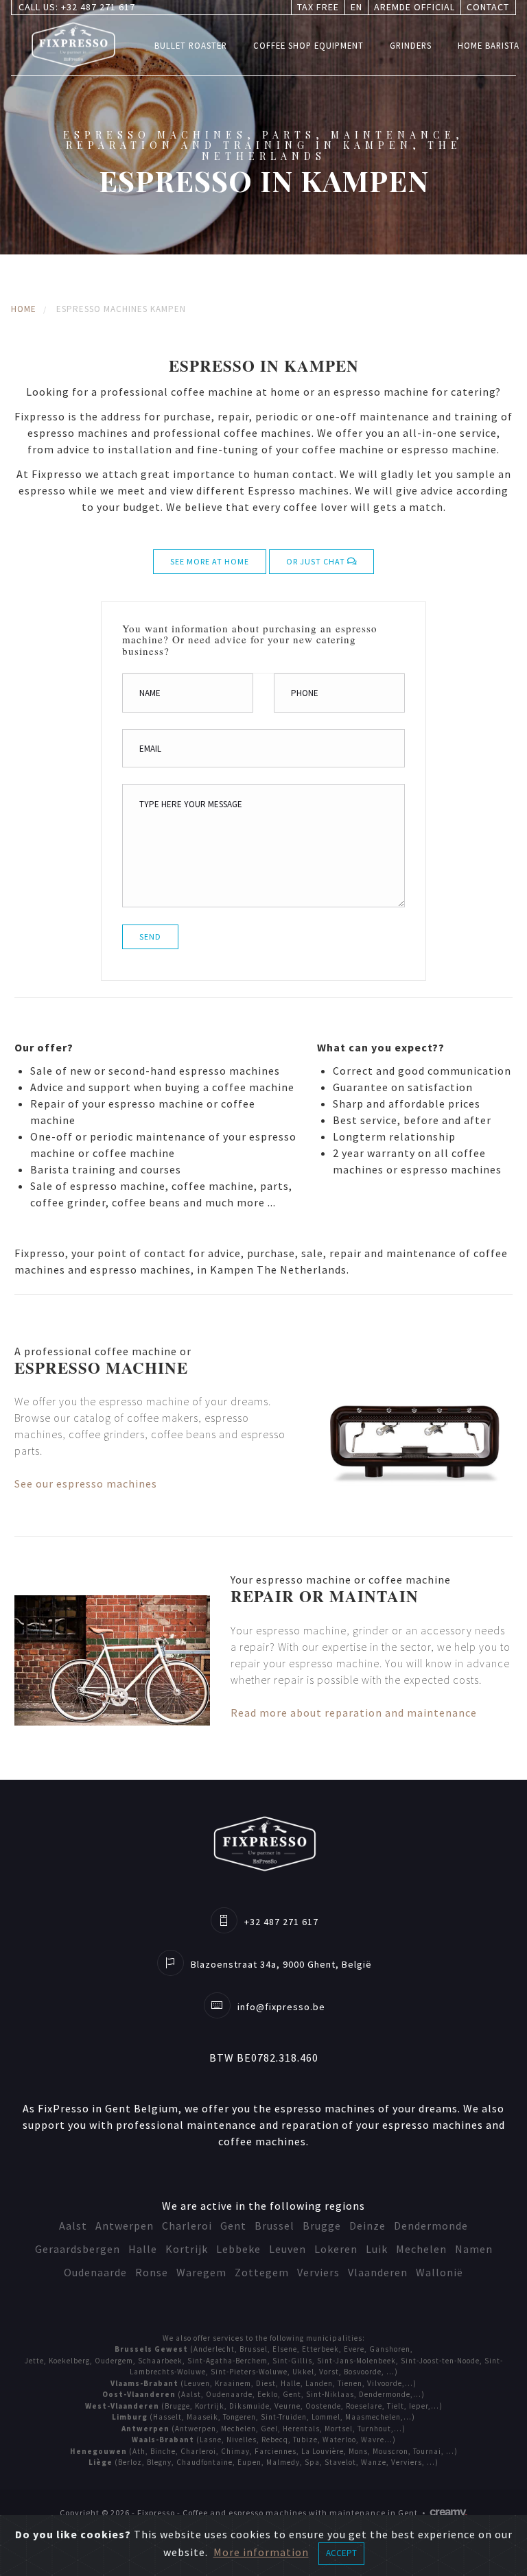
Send (150, 937)
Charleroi (187, 2226)
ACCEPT (341, 2553)
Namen (474, 2249)
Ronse (152, 2272)
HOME (24, 309)
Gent (233, 2226)
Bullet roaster (191, 45)
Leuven (288, 2249)
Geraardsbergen (78, 2249)
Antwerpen (125, 2226)
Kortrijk (187, 2249)
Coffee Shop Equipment (308, 45)
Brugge (322, 2226)
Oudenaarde (95, 2272)
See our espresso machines (86, 1483)
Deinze (367, 2226)
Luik (377, 2249)
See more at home (210, 561)
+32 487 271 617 (98, 7)
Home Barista (489, 45)
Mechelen (421, 2249)
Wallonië (440, 2272)
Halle (143, 2249)
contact (488, 7)
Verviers (318, 2272)
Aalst (73, 2226)
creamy (448, 2512)
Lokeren (336, 2249)
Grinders (411, 45)
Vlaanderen (378, 2272)
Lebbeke (238, 2249)
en (356, 7)
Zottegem (262, 2272)
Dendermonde (431, 2226)
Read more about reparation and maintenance (354, 1713)
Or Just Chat (317, 561)
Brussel (274, 2226)
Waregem (201, 2272)
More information (261, 2552)
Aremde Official (414, 7)
